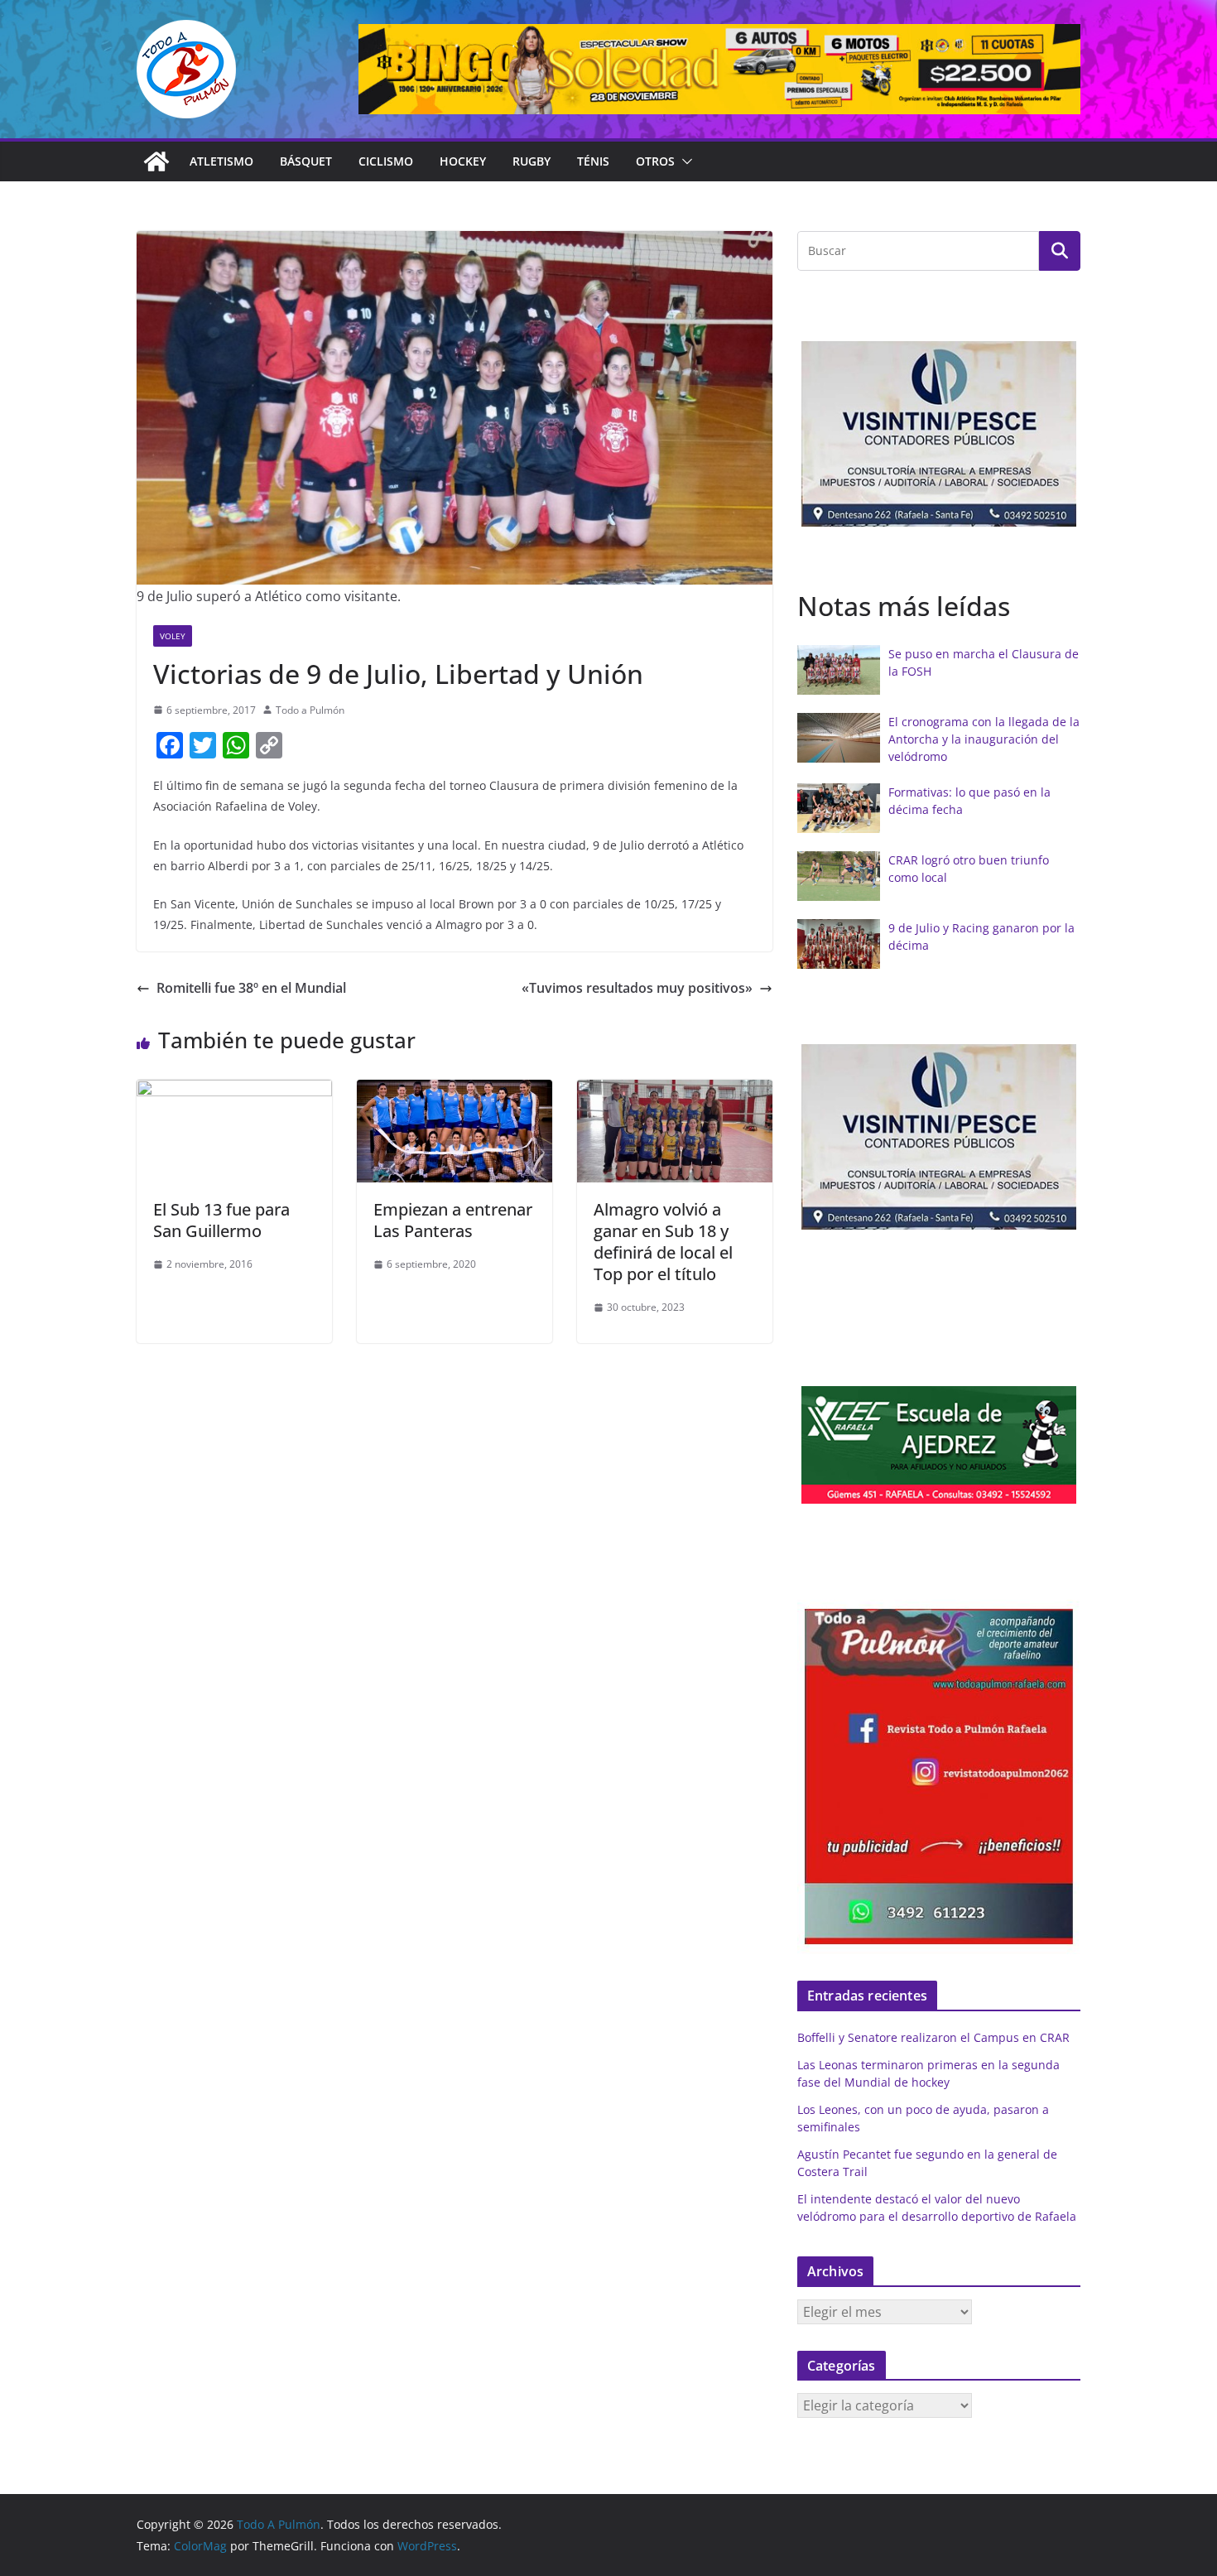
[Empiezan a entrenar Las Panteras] (455, 1091)
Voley (173, 636)
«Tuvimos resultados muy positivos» (637, 988)
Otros (655, 161)
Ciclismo (386, 161)
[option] (939, 434)
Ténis (593, 161)
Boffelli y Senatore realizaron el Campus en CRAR (933, 2037)
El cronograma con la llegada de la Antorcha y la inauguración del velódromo (984, 739)
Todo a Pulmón (310, 710)
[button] (684, 161)
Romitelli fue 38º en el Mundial (251, 988)
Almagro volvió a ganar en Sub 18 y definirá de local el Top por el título (663, 1242)
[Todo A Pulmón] (156, 161)
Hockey (463, 161)
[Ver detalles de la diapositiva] (719, 69)
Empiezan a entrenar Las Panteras (453, 1220)
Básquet (306, 161)
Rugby (532, 161)
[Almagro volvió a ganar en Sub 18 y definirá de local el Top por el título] (675, 1091)
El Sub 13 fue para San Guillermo (221, 1220)
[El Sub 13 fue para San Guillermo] (234, 1091)
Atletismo (221, 161)
